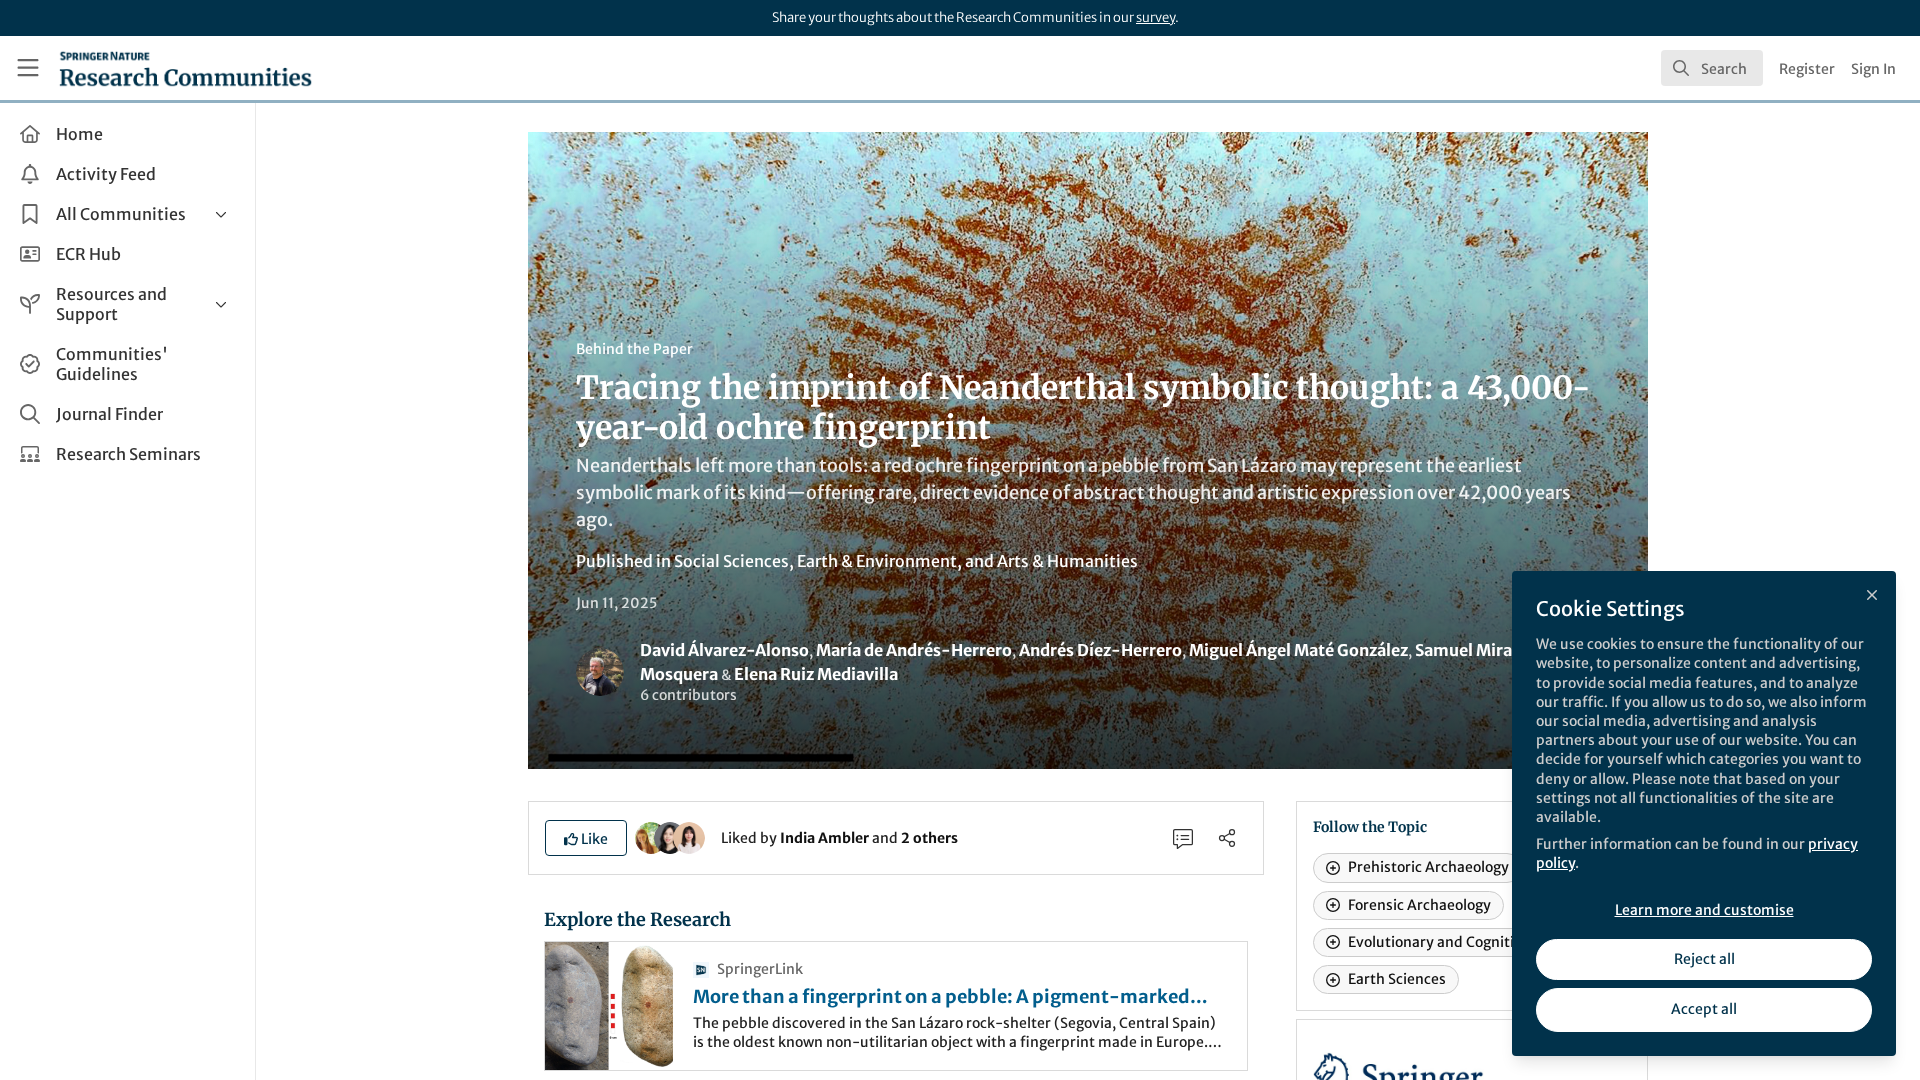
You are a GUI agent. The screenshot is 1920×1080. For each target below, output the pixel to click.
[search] (1712, 68)
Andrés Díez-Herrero (1100, 650)
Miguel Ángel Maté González (1298, 650)
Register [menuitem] (1807, 69)
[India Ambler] (651, 837)
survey (1155, 17)
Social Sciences (731, 561)
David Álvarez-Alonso (724, 650)
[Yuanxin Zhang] (689, 837)
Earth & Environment (877, 561)
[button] (586, 838)
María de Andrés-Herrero (914, 650)
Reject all (1704, 959)
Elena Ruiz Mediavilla (816, 674)
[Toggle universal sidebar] (28, 68)
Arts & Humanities (1067, 561)
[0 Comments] (1183, 838)
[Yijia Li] (670, 837)
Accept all (1704, 1009)
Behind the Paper (634, 349)
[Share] (1227, 838)
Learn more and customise (1704, 910)
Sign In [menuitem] (1873, 69)
